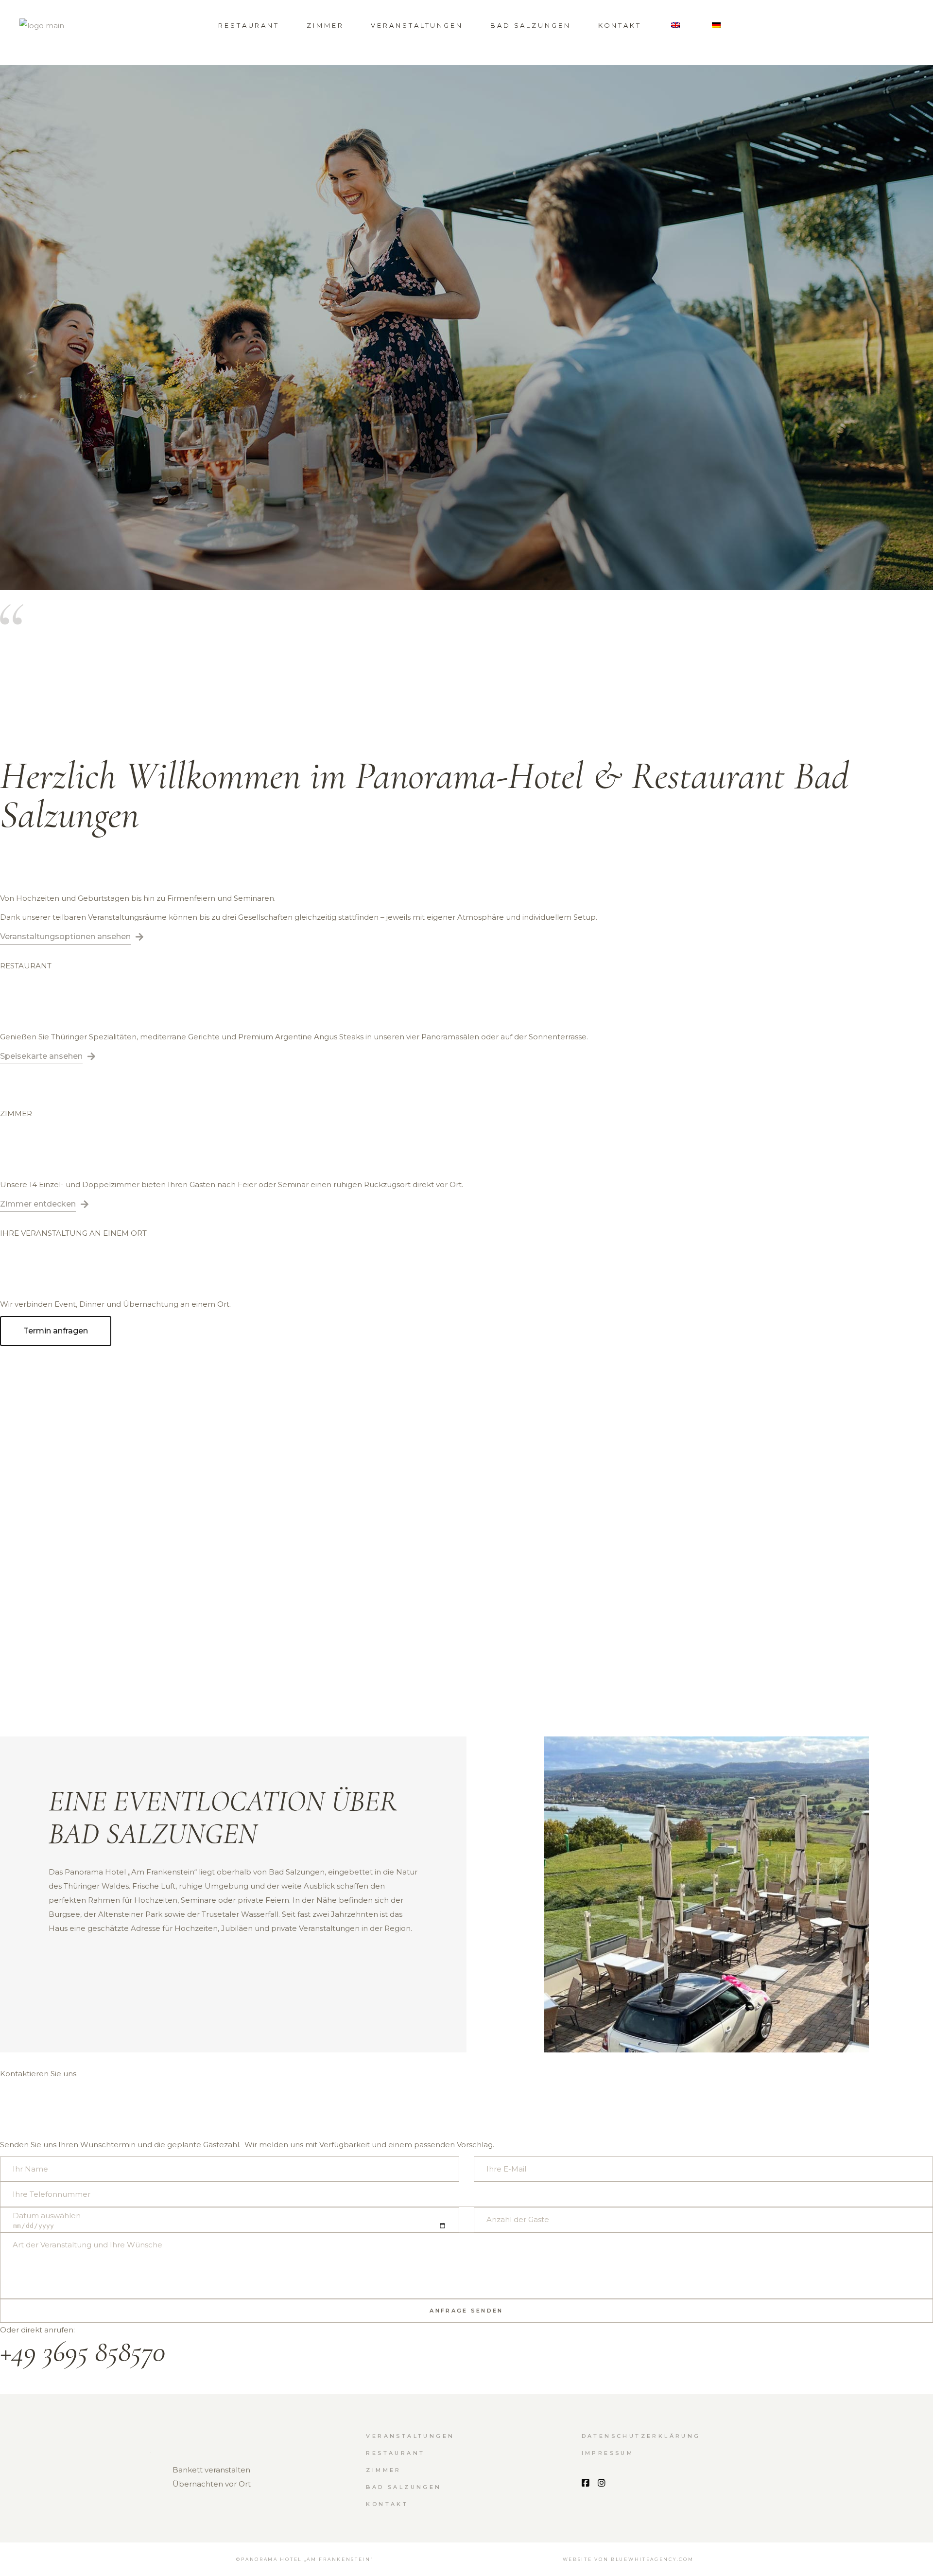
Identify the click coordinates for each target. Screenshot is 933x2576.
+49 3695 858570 (83, 2351)
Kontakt (387, 2504)
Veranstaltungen (410, 2436)
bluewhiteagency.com (652, 2559)
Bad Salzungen (404, 2487)
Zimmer (383, 2470)
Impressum (608, 2453)
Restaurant (395, 2453)
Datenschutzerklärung (641, 2436)
